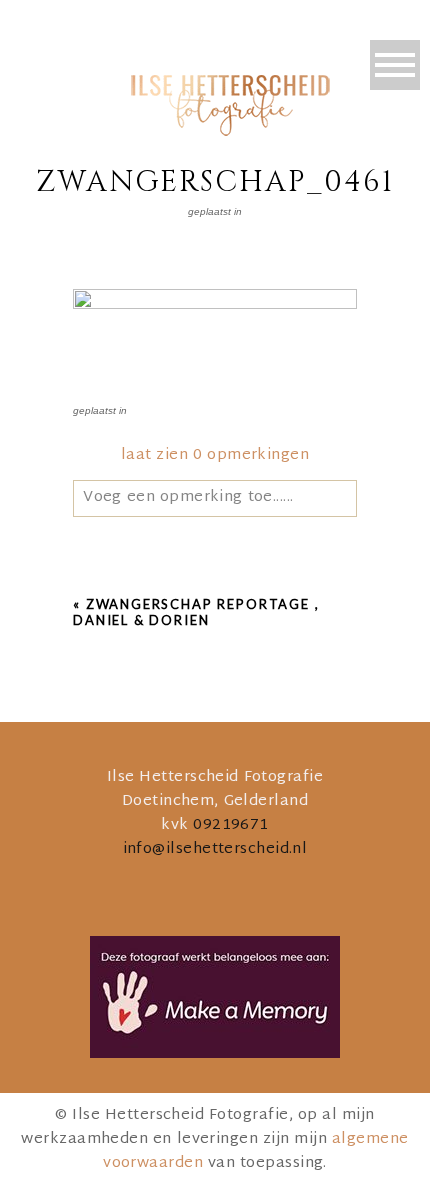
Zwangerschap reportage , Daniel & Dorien (196, 612)
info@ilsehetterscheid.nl (215, 849)
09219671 (231, 825)
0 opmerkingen (215, 455)
